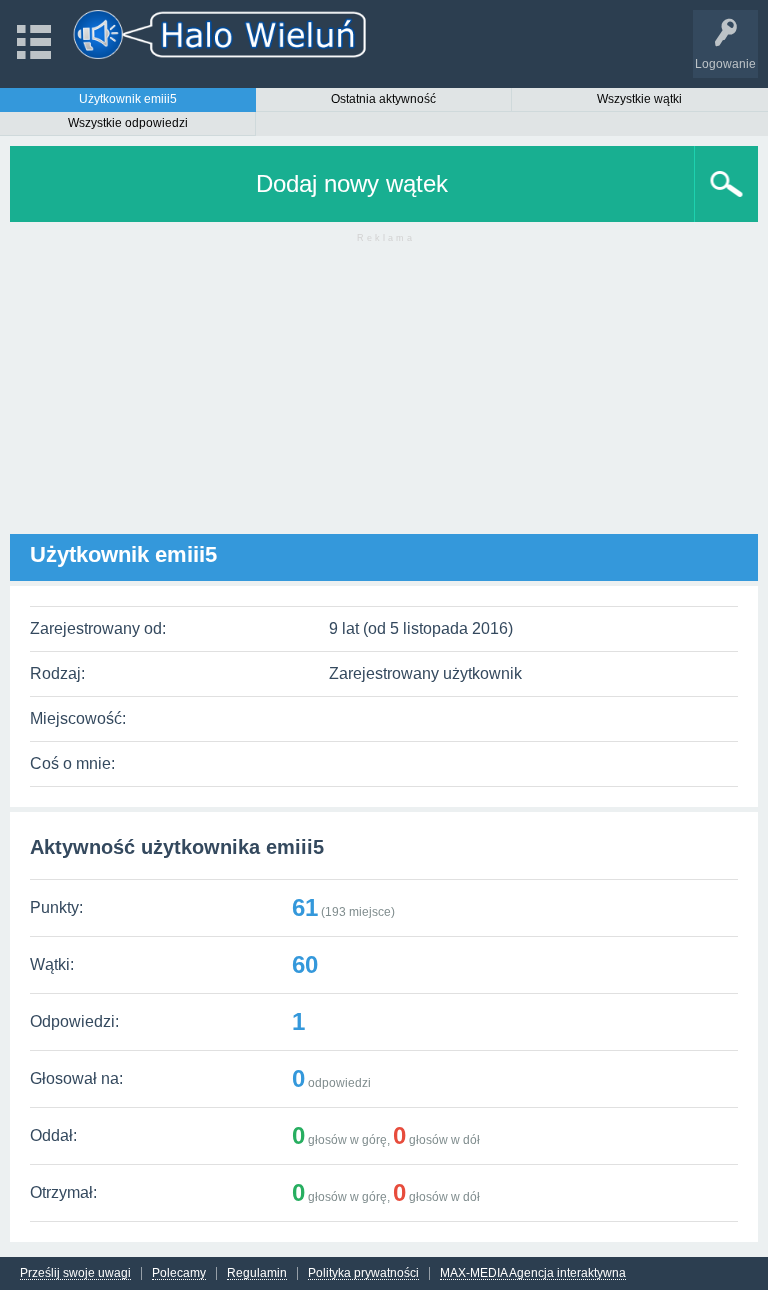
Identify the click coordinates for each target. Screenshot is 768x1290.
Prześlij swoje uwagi (75, 1273)
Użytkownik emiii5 (128, 99)
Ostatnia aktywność (383, 99)
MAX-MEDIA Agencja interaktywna (533, 1273)
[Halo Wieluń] (220, 34)
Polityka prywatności (363, 1273)
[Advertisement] (384, 394)
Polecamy (179, 1273)
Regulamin (257, 1273)
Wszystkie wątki (639, 99)
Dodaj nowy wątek (352, 183)
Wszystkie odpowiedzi (128, 123)
